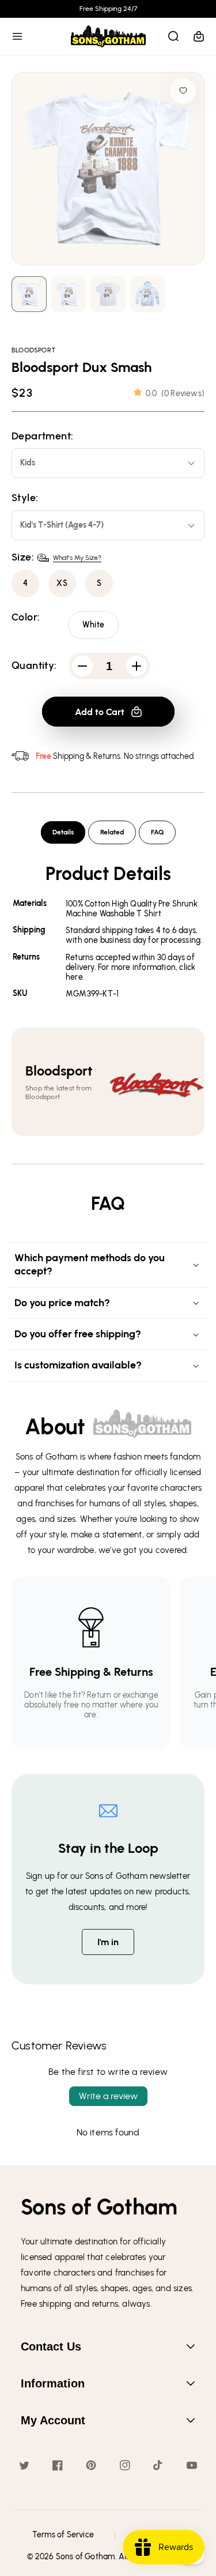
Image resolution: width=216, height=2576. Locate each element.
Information (53, 2383)
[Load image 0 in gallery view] (29, 294)
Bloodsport (34, 350)
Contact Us (51, 2346)
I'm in (108, 1942)
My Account (53, 2420)
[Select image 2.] (108, 294)
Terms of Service (63, 2535)
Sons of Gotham (86, 2557)
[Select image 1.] (69, 294)
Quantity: (34, 666)
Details (63, 832)
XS (62, 583)
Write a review (108, 2096)
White (93, 625)
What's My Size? (77, 558)
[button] (17, 36)
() (175, 394)
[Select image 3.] (148, 294)
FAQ (157, 832)
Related (112, 832)
